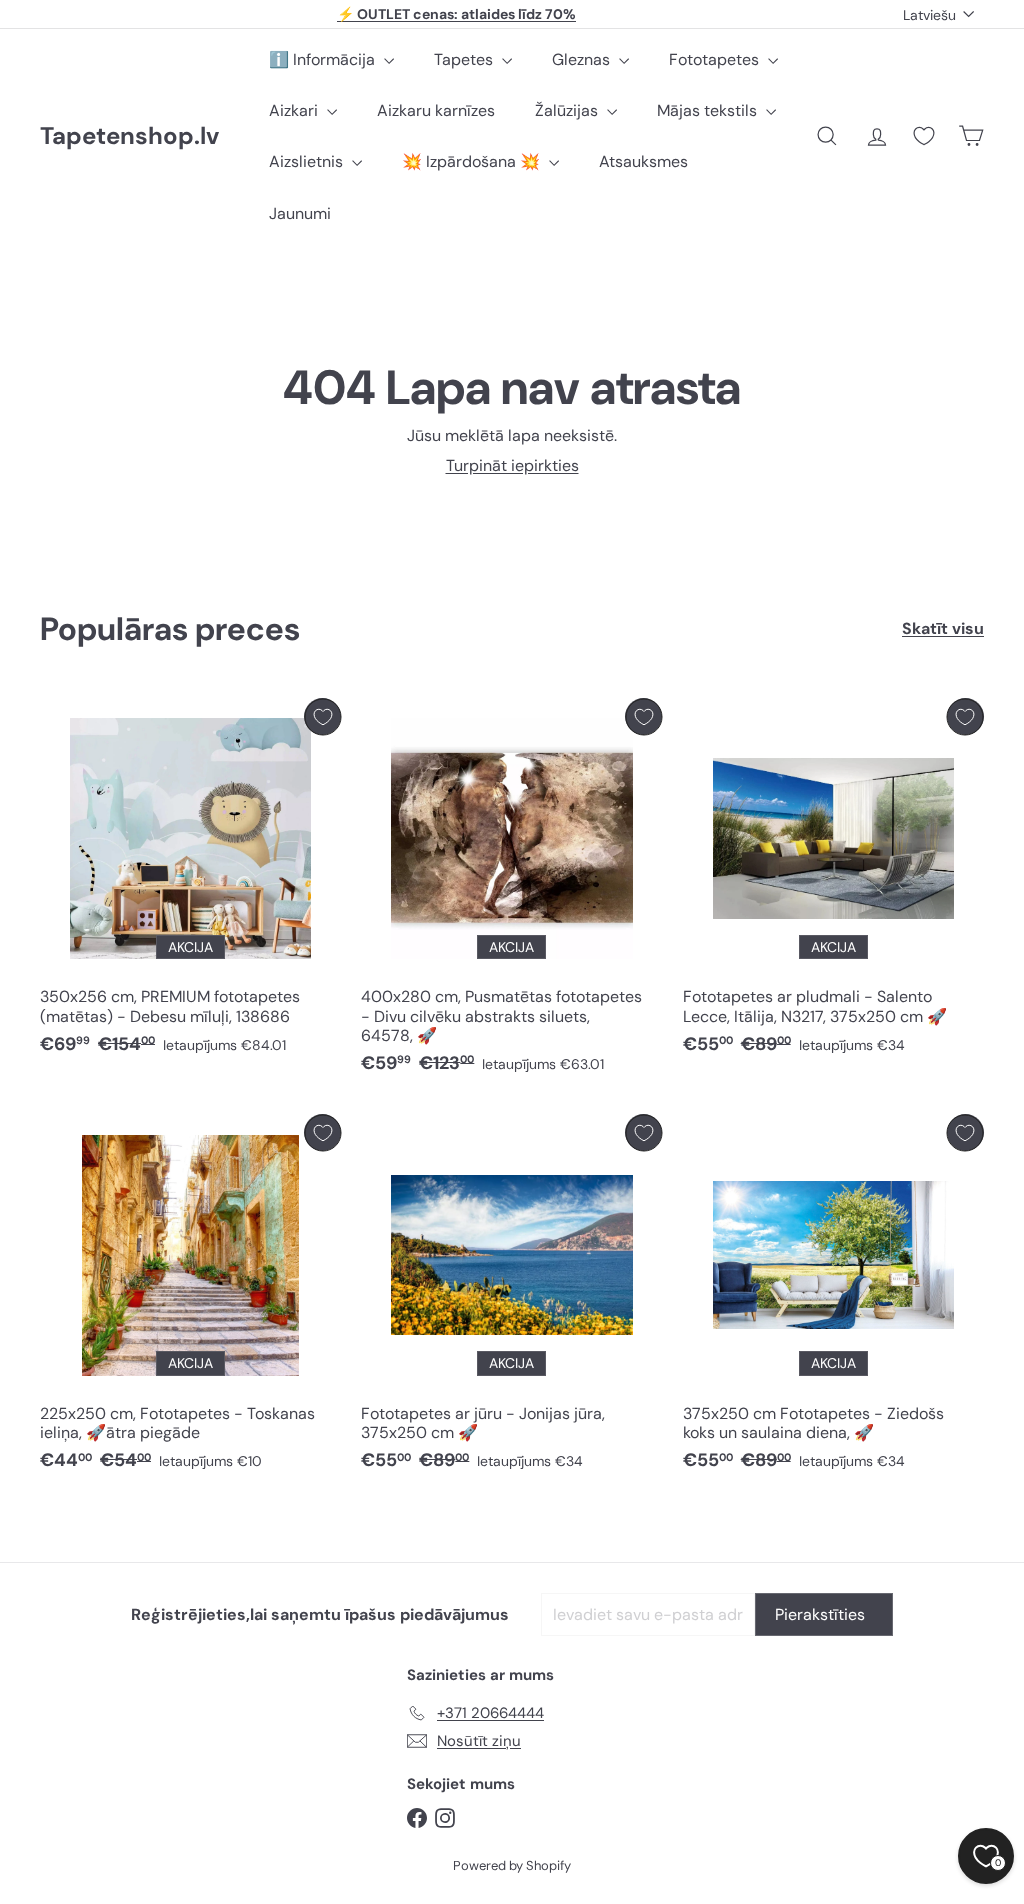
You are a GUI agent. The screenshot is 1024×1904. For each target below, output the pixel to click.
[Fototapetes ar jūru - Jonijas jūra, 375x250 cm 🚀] (511, 1297)
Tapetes (465, 59)
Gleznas (583, 59)
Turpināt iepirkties (512, 465)
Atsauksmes (643, 161)
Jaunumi (300, 213)
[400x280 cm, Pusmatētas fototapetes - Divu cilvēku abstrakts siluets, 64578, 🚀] (511, 891)
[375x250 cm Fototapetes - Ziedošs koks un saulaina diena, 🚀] (833, 1297)
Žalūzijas (568, 110)
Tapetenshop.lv (129, 136)
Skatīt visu (943, 628)
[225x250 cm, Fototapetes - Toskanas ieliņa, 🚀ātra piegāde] (190, 1297)
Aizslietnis (308, 161)
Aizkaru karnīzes (436, 110)
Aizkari (295, 110)
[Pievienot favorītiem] (322, 716)
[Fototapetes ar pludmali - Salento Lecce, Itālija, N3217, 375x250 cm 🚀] (833, 881)
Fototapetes (716, 59)
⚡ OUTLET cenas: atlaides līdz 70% (456, 14)
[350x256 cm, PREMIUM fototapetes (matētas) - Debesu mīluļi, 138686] (190, 881)
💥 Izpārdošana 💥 (473, 161)
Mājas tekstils (709, 110)
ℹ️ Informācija (324, 59)
